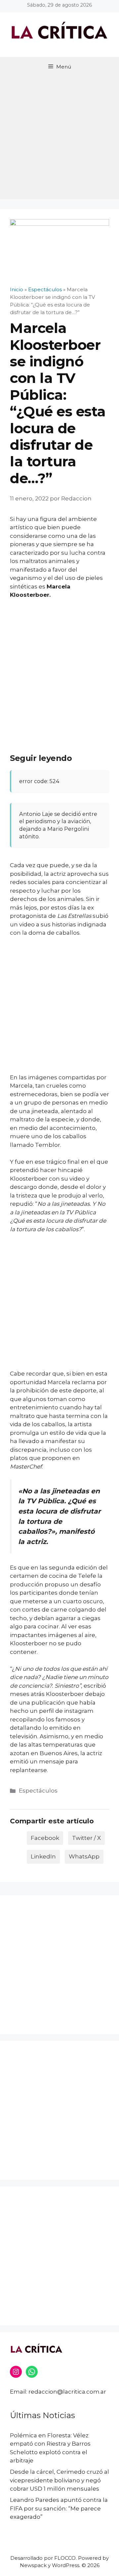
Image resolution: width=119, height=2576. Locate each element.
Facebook (45, 1838)
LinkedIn (43, 1856)
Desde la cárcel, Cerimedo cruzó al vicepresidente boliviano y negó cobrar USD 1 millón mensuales (59, 2480)
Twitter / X (86, 1838)
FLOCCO (65, 2558)
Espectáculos (38, 1791)
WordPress (66, 2565)
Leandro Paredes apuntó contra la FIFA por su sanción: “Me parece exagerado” (59, 2508)
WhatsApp (84, 1856)
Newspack (33, 2565)
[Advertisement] (59, 140)
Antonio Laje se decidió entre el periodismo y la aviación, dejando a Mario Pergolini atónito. (58, 825)
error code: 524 (39, 781)
